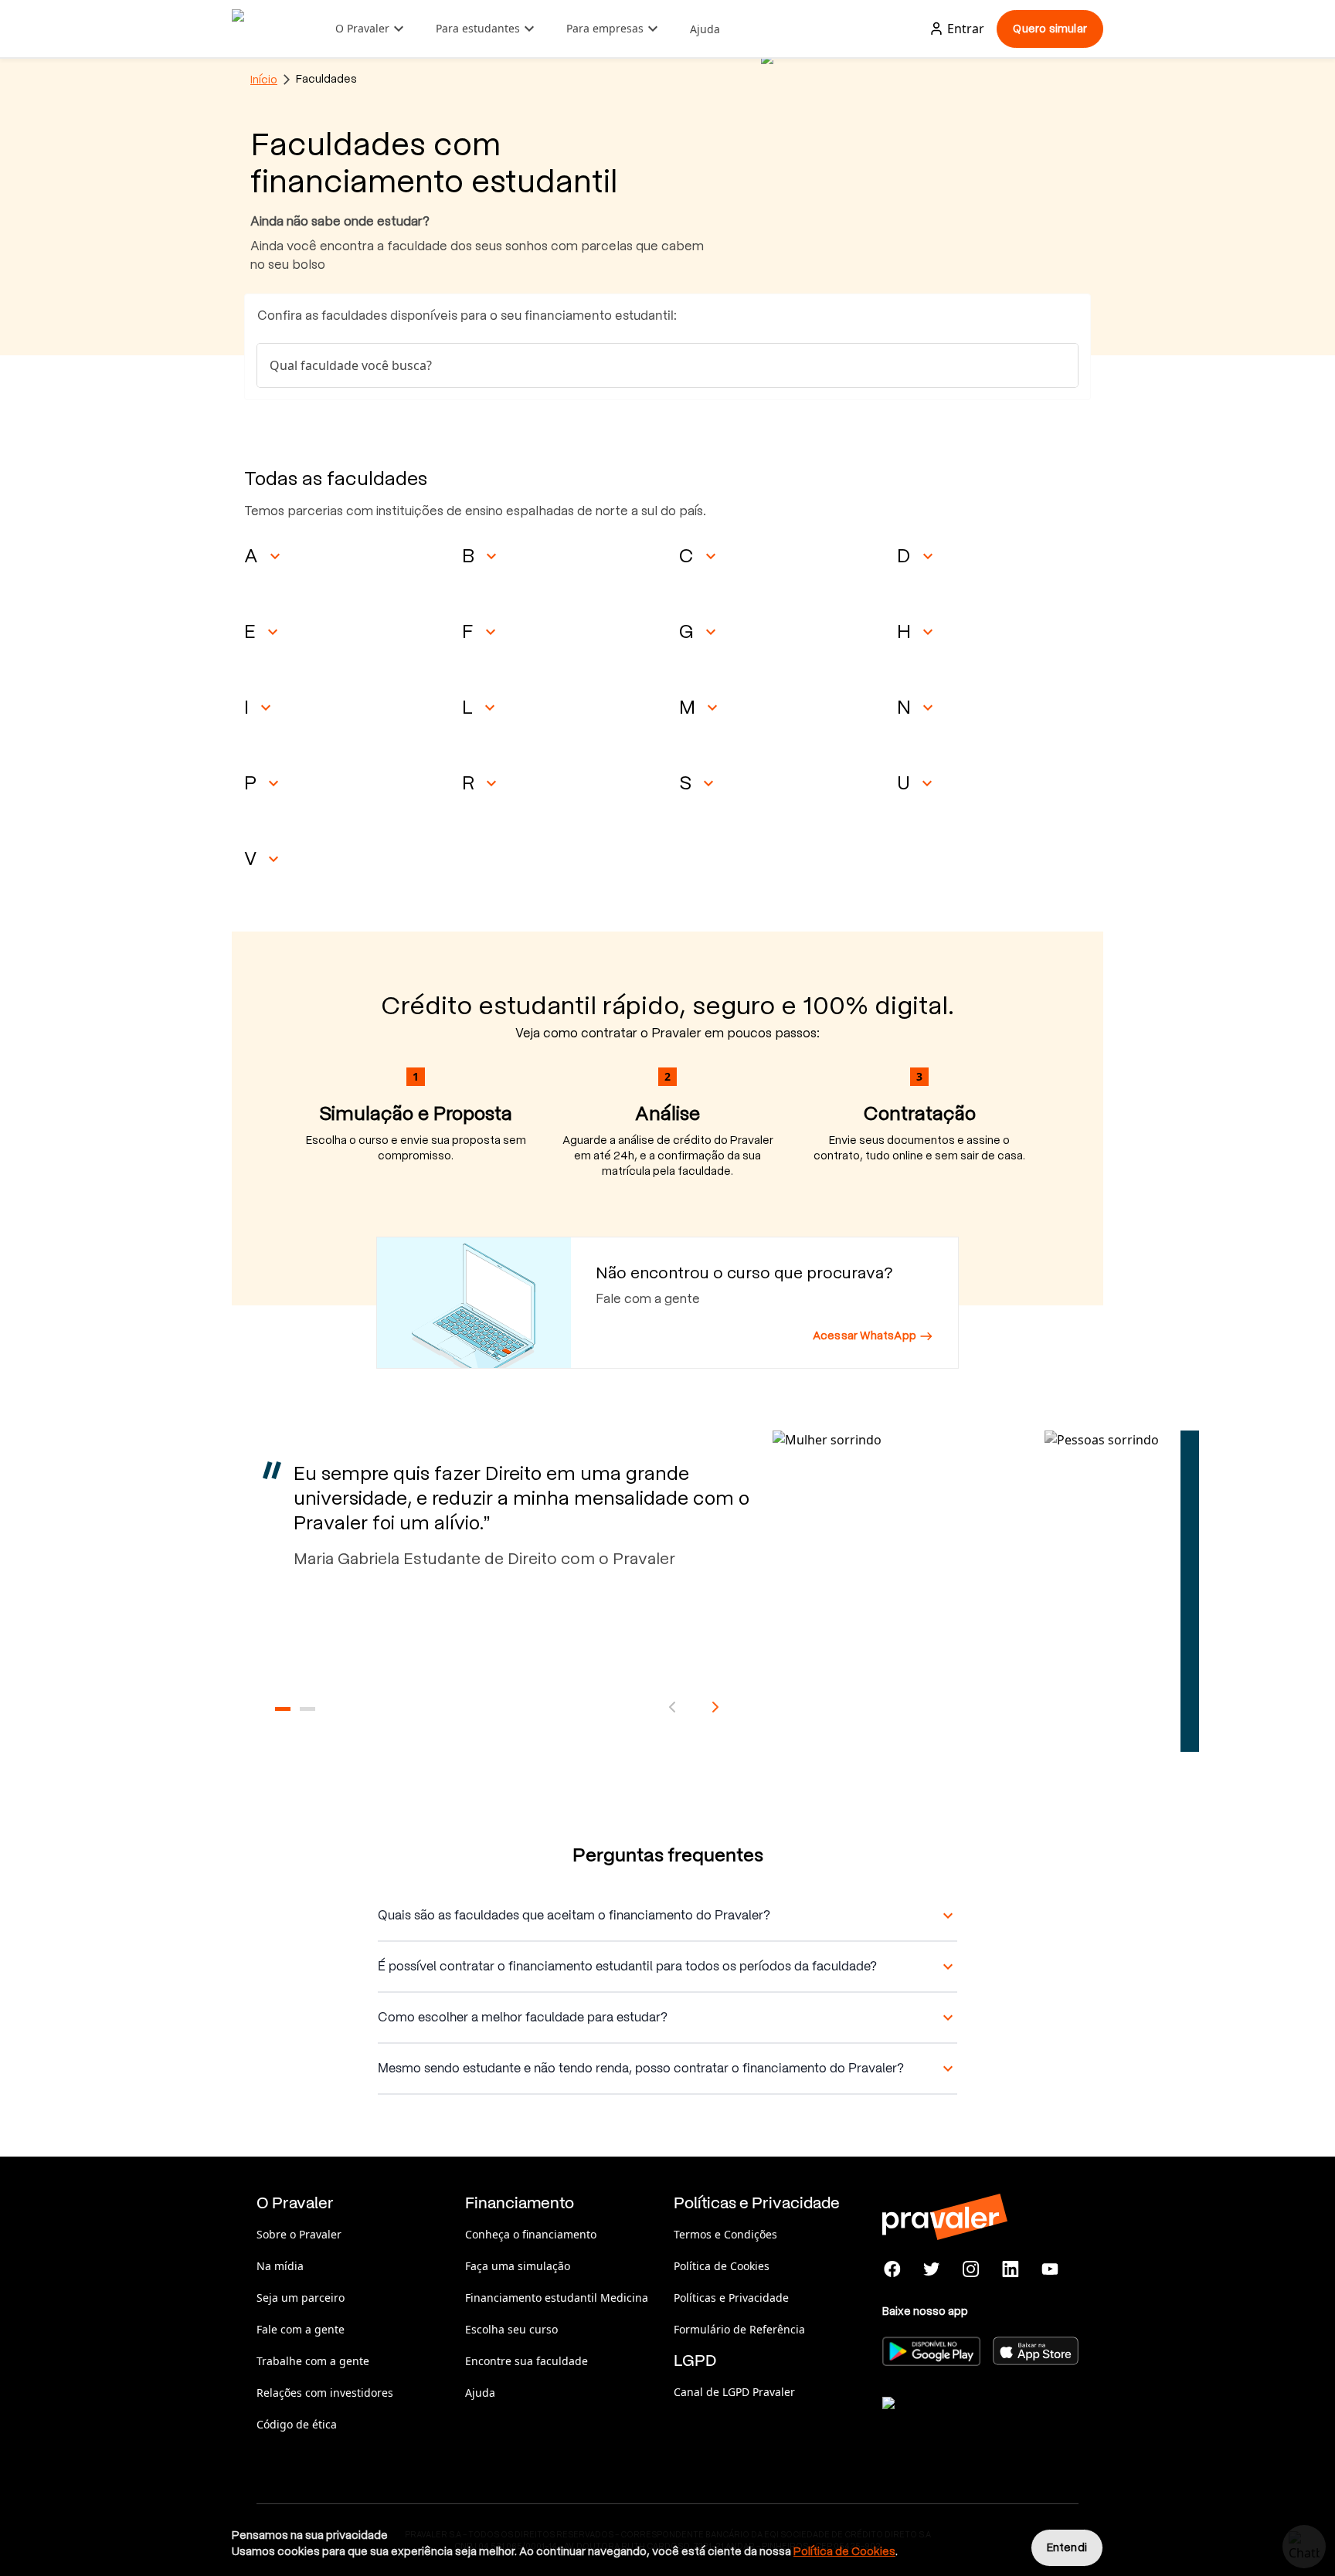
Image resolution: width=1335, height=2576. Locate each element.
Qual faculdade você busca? (351, 365)
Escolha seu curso (511, 2329)
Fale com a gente (301, 2329)
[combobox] (667, 365)
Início (264, 80)
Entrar (966, 29)
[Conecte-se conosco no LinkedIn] (1010, 2269)
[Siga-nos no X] (932, 2269)
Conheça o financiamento (531, 2234)
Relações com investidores (325, 2393)
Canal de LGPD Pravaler (734, 2392)
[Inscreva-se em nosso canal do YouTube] (1050, 2269)
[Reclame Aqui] (960, 2422)
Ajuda (705, 29)
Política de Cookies (722, 2266)
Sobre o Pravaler (299, 2234)
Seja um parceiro (301, 2298)
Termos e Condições (725, 2234)
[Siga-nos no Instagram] (972, 2269)
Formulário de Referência (739, 2329)
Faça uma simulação (518, 2266)
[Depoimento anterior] (672, 1707)
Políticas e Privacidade (731, 2298)
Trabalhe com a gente (313, 2361)
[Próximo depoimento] (715, 1707)
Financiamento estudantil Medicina (557, 2298)
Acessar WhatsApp (865, 1336)
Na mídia (280, 2266)
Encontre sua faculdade (527, 2361)
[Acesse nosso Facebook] (893, 2269)
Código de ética (297, 2424)
